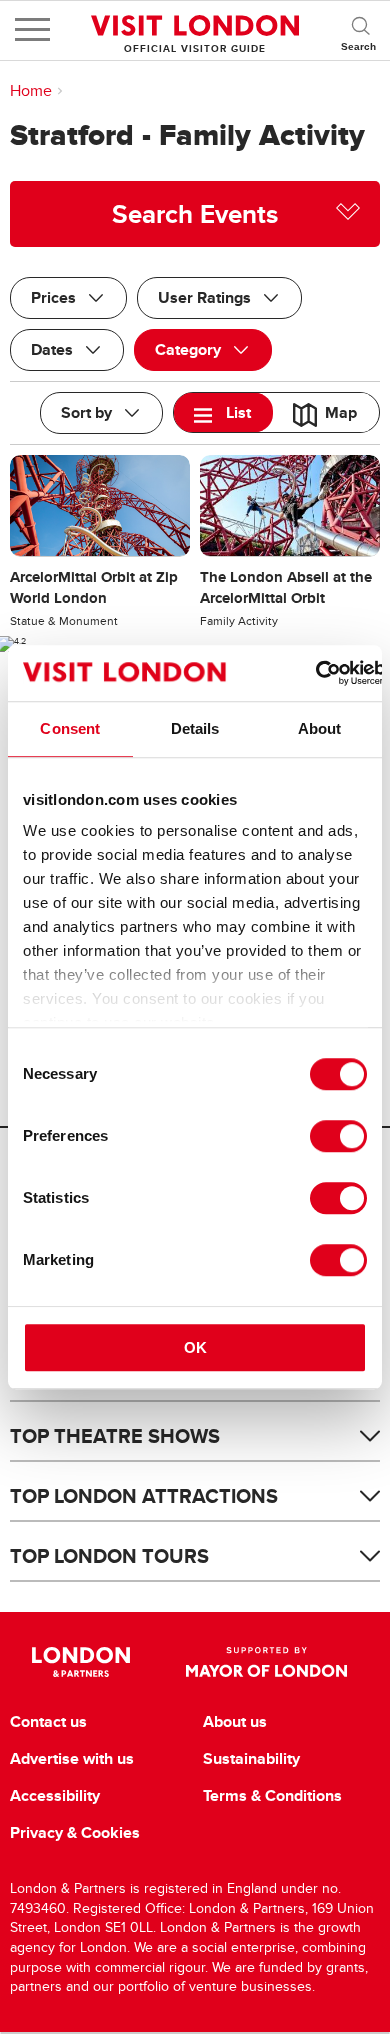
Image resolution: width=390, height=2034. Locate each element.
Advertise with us (72, 1759)
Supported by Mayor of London (266, 1662)
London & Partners (81, 1662)
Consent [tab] (70, 728)
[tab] (223, 412)
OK (195, 1347)
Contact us (48, 1722)
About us (235, 1722)
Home (31, 91)
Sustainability (251, 1759)
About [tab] (320, 728)
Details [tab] (195, 728)
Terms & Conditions (272, 1796)
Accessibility (55, 1796)
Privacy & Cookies (75, 1833)
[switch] (338, 1136)
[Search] (360, 30)
